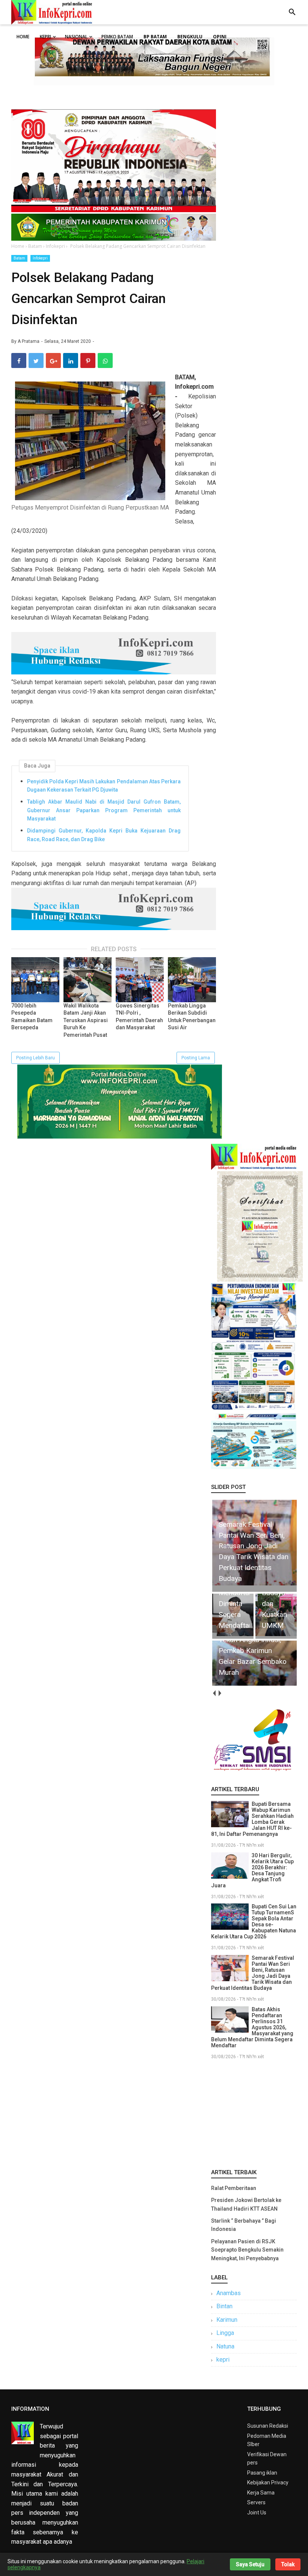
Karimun (227, 2320)
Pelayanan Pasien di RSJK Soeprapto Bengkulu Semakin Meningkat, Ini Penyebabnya (247, 2250)
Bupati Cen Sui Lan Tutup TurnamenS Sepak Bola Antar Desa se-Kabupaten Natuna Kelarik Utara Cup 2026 (254, 1921)
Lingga (225, 2333)
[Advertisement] (254, 2113)
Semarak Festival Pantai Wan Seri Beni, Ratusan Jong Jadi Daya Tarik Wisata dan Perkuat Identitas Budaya (253, 1973)
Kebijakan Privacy (268, 2482)
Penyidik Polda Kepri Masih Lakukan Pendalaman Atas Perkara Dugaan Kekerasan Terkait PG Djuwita (104, 786)
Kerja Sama (261, 2493)
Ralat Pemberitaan (234, 2188)
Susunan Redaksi (268, 2426)
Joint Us (257, 2513)
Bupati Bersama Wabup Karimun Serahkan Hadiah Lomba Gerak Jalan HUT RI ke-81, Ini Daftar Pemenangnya (252, 1819)
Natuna (225, 2346)
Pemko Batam (117, 37)
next (220, 1693)
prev (214, 1693)
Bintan (224, 2306)
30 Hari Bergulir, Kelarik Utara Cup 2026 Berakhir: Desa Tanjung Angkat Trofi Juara (252, 1870)
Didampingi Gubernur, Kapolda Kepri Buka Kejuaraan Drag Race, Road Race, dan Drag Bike (104, 835)
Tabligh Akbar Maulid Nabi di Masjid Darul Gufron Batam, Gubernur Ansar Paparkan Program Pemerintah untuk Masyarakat (104, 810)
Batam (19, 258)
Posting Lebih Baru (35, 1058)
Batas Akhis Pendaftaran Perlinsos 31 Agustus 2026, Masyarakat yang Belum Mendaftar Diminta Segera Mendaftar (252, 2027)
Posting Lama (196, 1058)
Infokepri (40, 258)
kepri (223, 2360)
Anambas (229, 2293)
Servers (256, 2502)
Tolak (288, 2564)
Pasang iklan (262, 2473)
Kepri (45, 37)
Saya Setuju (250, 2564)
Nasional (76, 37)
